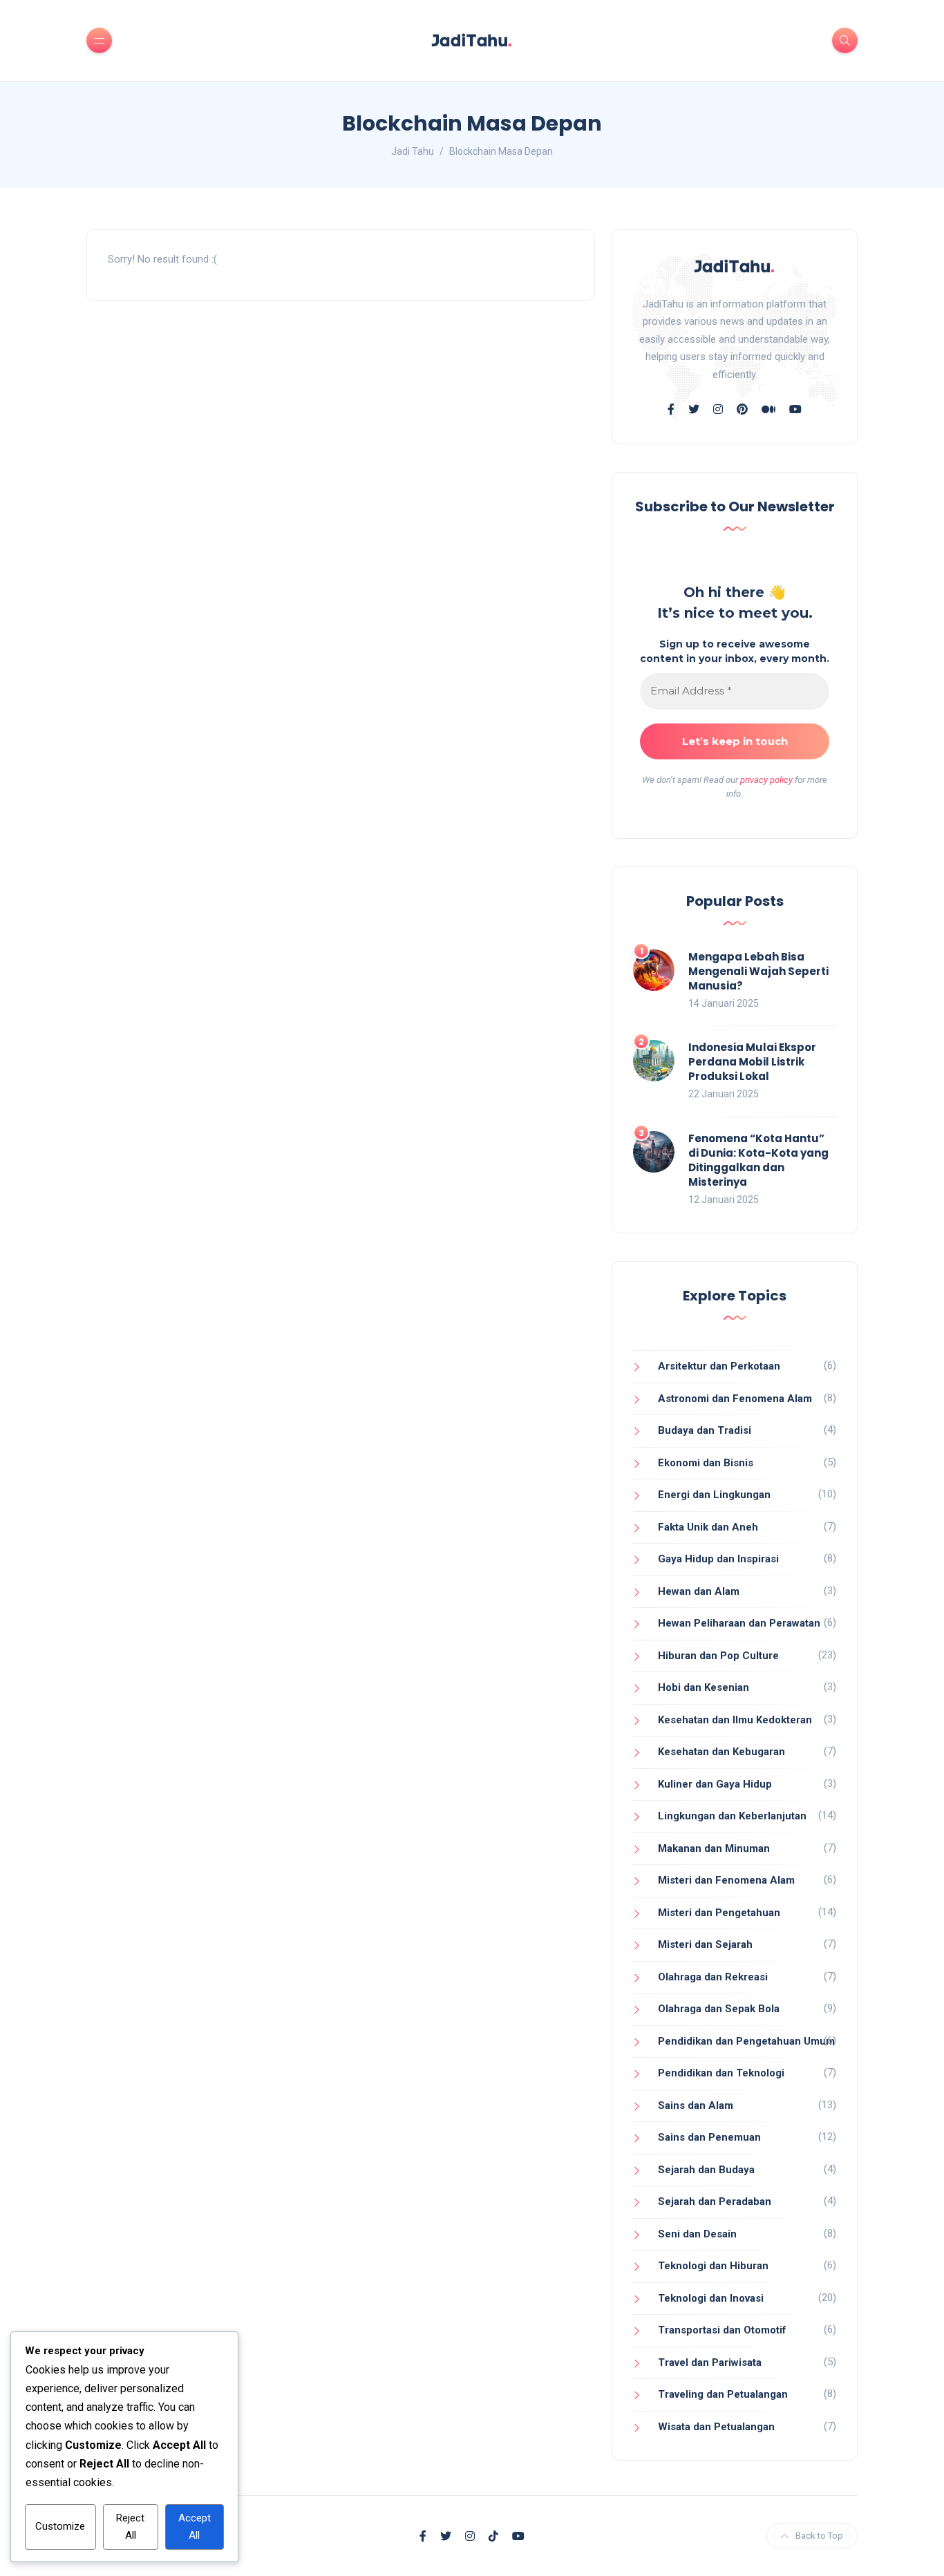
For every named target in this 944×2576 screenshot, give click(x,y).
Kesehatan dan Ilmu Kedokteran (735, 1720)
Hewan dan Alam (699, 1591)
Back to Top (819, 2536)
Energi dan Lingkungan (714, 1495)
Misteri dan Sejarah (705, 1944)
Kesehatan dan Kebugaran (721, 1752)
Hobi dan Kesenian (704, 1687)
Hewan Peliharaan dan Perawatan (739, 1623)
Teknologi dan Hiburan (713, 2266)
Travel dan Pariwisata (710, 2362)
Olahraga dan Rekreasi (713, 1977)
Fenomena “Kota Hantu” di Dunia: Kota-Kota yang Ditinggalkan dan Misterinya (758, 1160)
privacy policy (766, 780)
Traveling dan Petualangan (723, 2394)
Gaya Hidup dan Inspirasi (718, 1559)
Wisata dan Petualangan (716, 2427)
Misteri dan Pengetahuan (719, 1913)
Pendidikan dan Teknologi (721, 2073)
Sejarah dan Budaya (706, 2170)
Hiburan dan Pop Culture (718, 1656)
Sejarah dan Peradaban (715, 2201)
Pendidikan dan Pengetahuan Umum (746, 2041)
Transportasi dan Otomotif (722, 2330)
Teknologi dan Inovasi (711, 2298)
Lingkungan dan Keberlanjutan (732, 1816)
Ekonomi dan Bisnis (706, 1463)
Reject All (130, 2527)
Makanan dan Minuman (714, 1848)
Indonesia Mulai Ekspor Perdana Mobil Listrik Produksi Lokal (752, 1062)
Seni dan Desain (697, 2234)
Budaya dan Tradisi (705, 1430)
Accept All (195, 2527)
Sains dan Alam (696, 2105)
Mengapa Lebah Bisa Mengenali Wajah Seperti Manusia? (758, 971)
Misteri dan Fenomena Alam (726, 1880)
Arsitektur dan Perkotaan (719, 1366)
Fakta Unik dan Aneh (708, 1527)
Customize (60, 2526)
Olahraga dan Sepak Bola (719, 2009)
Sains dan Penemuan (709, 2137)
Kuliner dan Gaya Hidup (715, 1784)
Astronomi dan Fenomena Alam (735, 1399)
